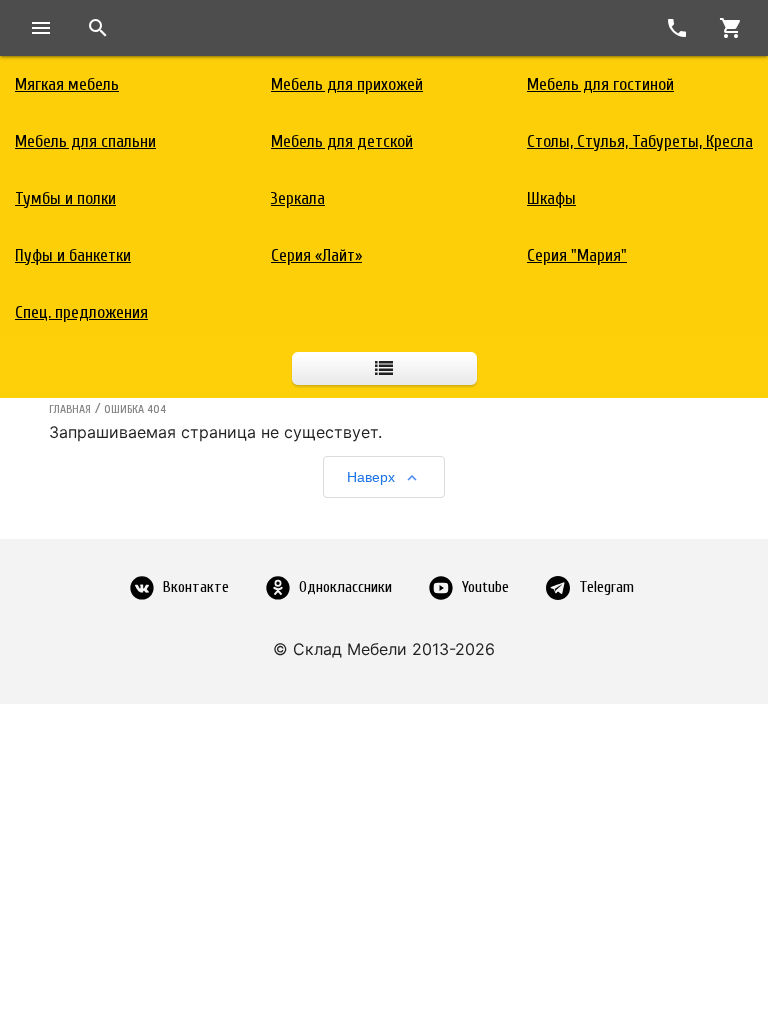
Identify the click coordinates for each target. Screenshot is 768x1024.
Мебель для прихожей (347, 84)
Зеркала (298, 198)
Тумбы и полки (65, 198)
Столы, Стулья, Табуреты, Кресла (640, 141)
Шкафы (551, 198)
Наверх (371, 477)
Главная (70, 409)
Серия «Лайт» (316, 255)
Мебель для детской (342, 141)
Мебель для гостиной (600, 84)
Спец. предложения (81, 312)
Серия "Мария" (577, 255)
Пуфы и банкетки (73, 255)
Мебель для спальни (85, 141)
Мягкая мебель (67, 84)
